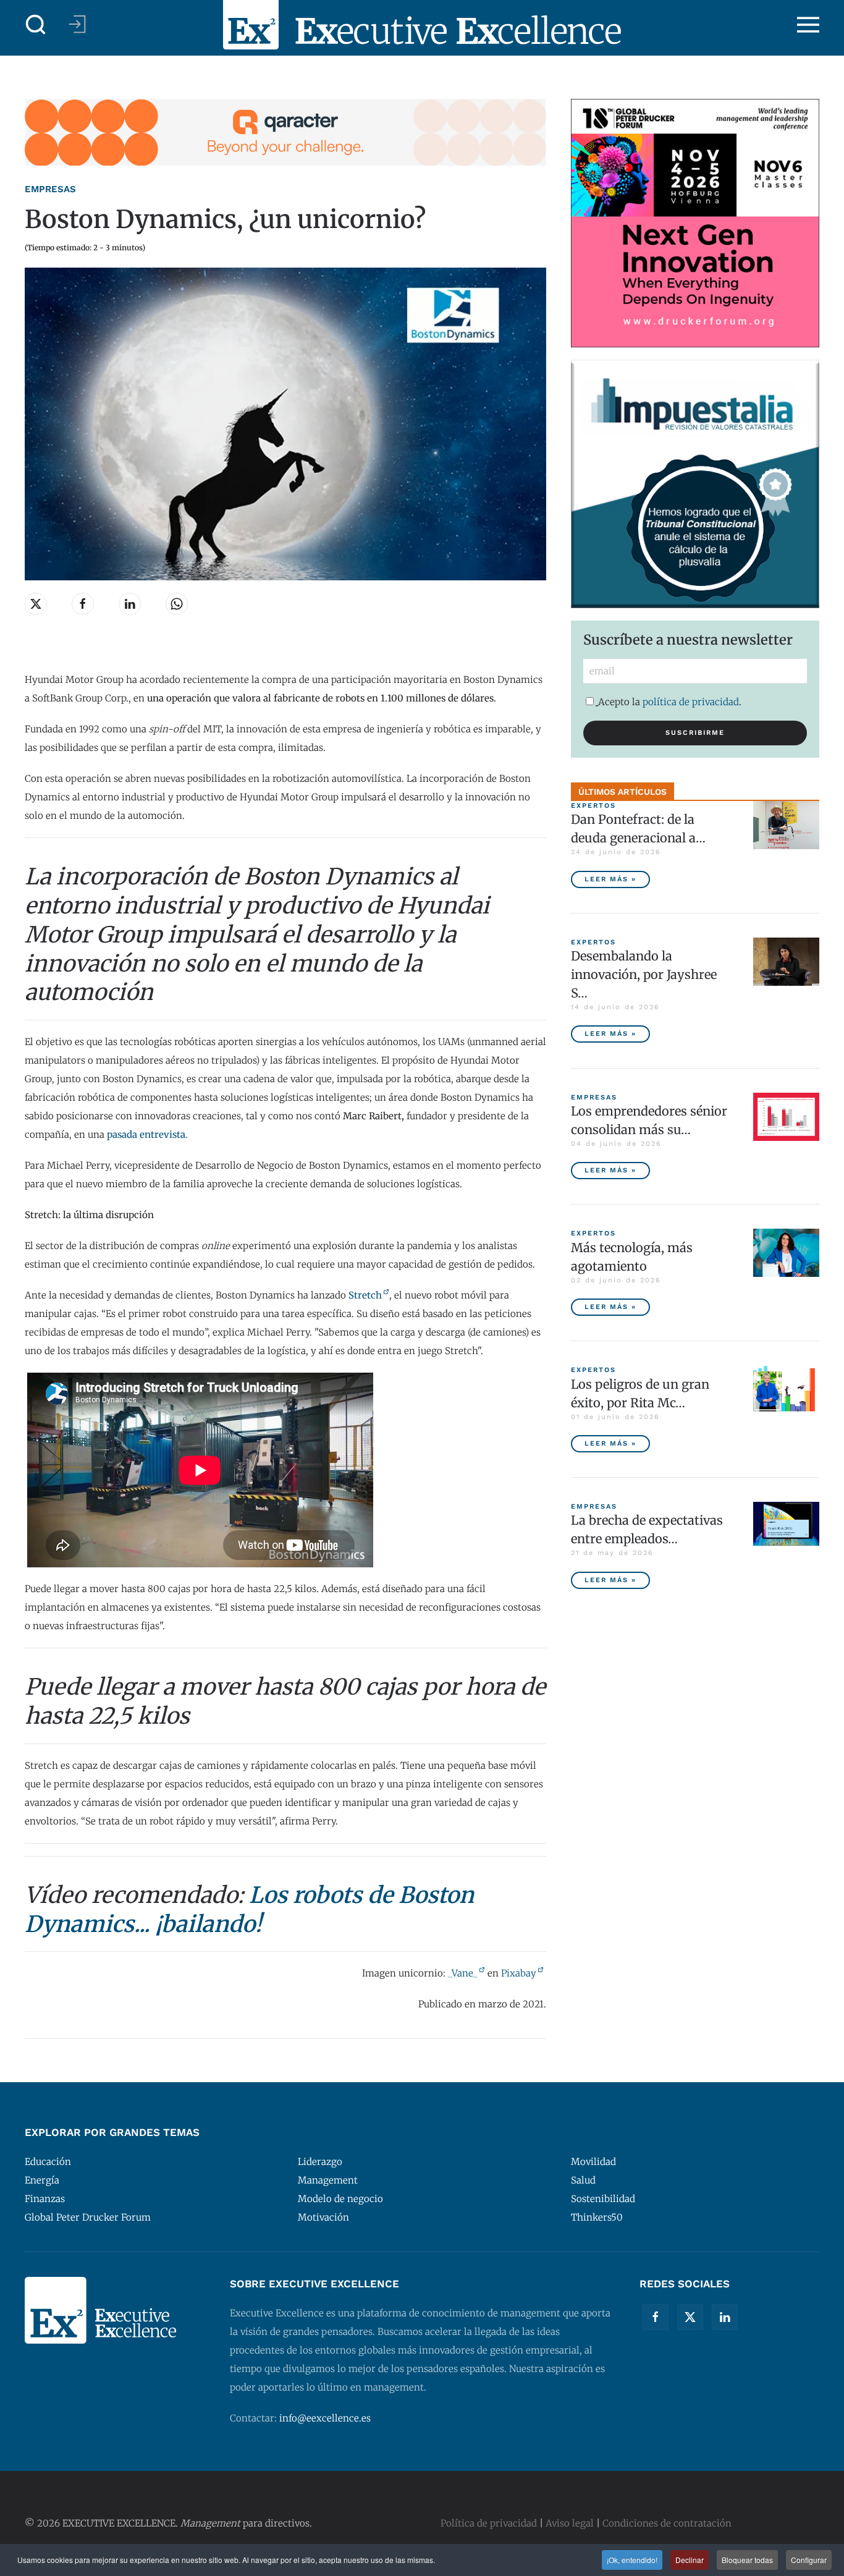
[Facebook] (656, 2317)
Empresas (50, 189)
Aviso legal (570, 2523)
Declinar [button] (690, 2560)
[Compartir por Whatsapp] (177, 604)
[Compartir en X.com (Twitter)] (36, 604)
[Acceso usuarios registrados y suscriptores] (77, 24)
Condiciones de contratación (667, 2523)
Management (328, 2180)
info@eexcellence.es (325, 2418)
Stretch (365, 1295)
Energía (42, 2180)
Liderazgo (320, 2162)
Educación (48, 2162)
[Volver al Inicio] (422, 25)
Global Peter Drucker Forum (88, 2217)
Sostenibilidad (603, 2199)
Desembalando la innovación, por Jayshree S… (644, 974)
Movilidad (593, 2162)
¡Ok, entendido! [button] (632, 2560)
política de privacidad (691, 702)
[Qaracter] (285, 131)
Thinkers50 (597, 2217)
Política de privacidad (489, 2523)
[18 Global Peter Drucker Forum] (695, 222)
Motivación (323, 2217)
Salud (583, 2180)
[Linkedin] (725, 2317)
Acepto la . (670, 702)
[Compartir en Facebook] (83, 604)
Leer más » (610, 879)
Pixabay (519, 1973)
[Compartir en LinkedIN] (130, 604)
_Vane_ (463, 1973)
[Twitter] (690, 2317)
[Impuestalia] (695, 483)
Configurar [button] (809, 2560)
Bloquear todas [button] (747, 2560)
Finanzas (45, 2199)
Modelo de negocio (340, 2199)
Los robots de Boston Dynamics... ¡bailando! (249, 1910)
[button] (36, 25)
